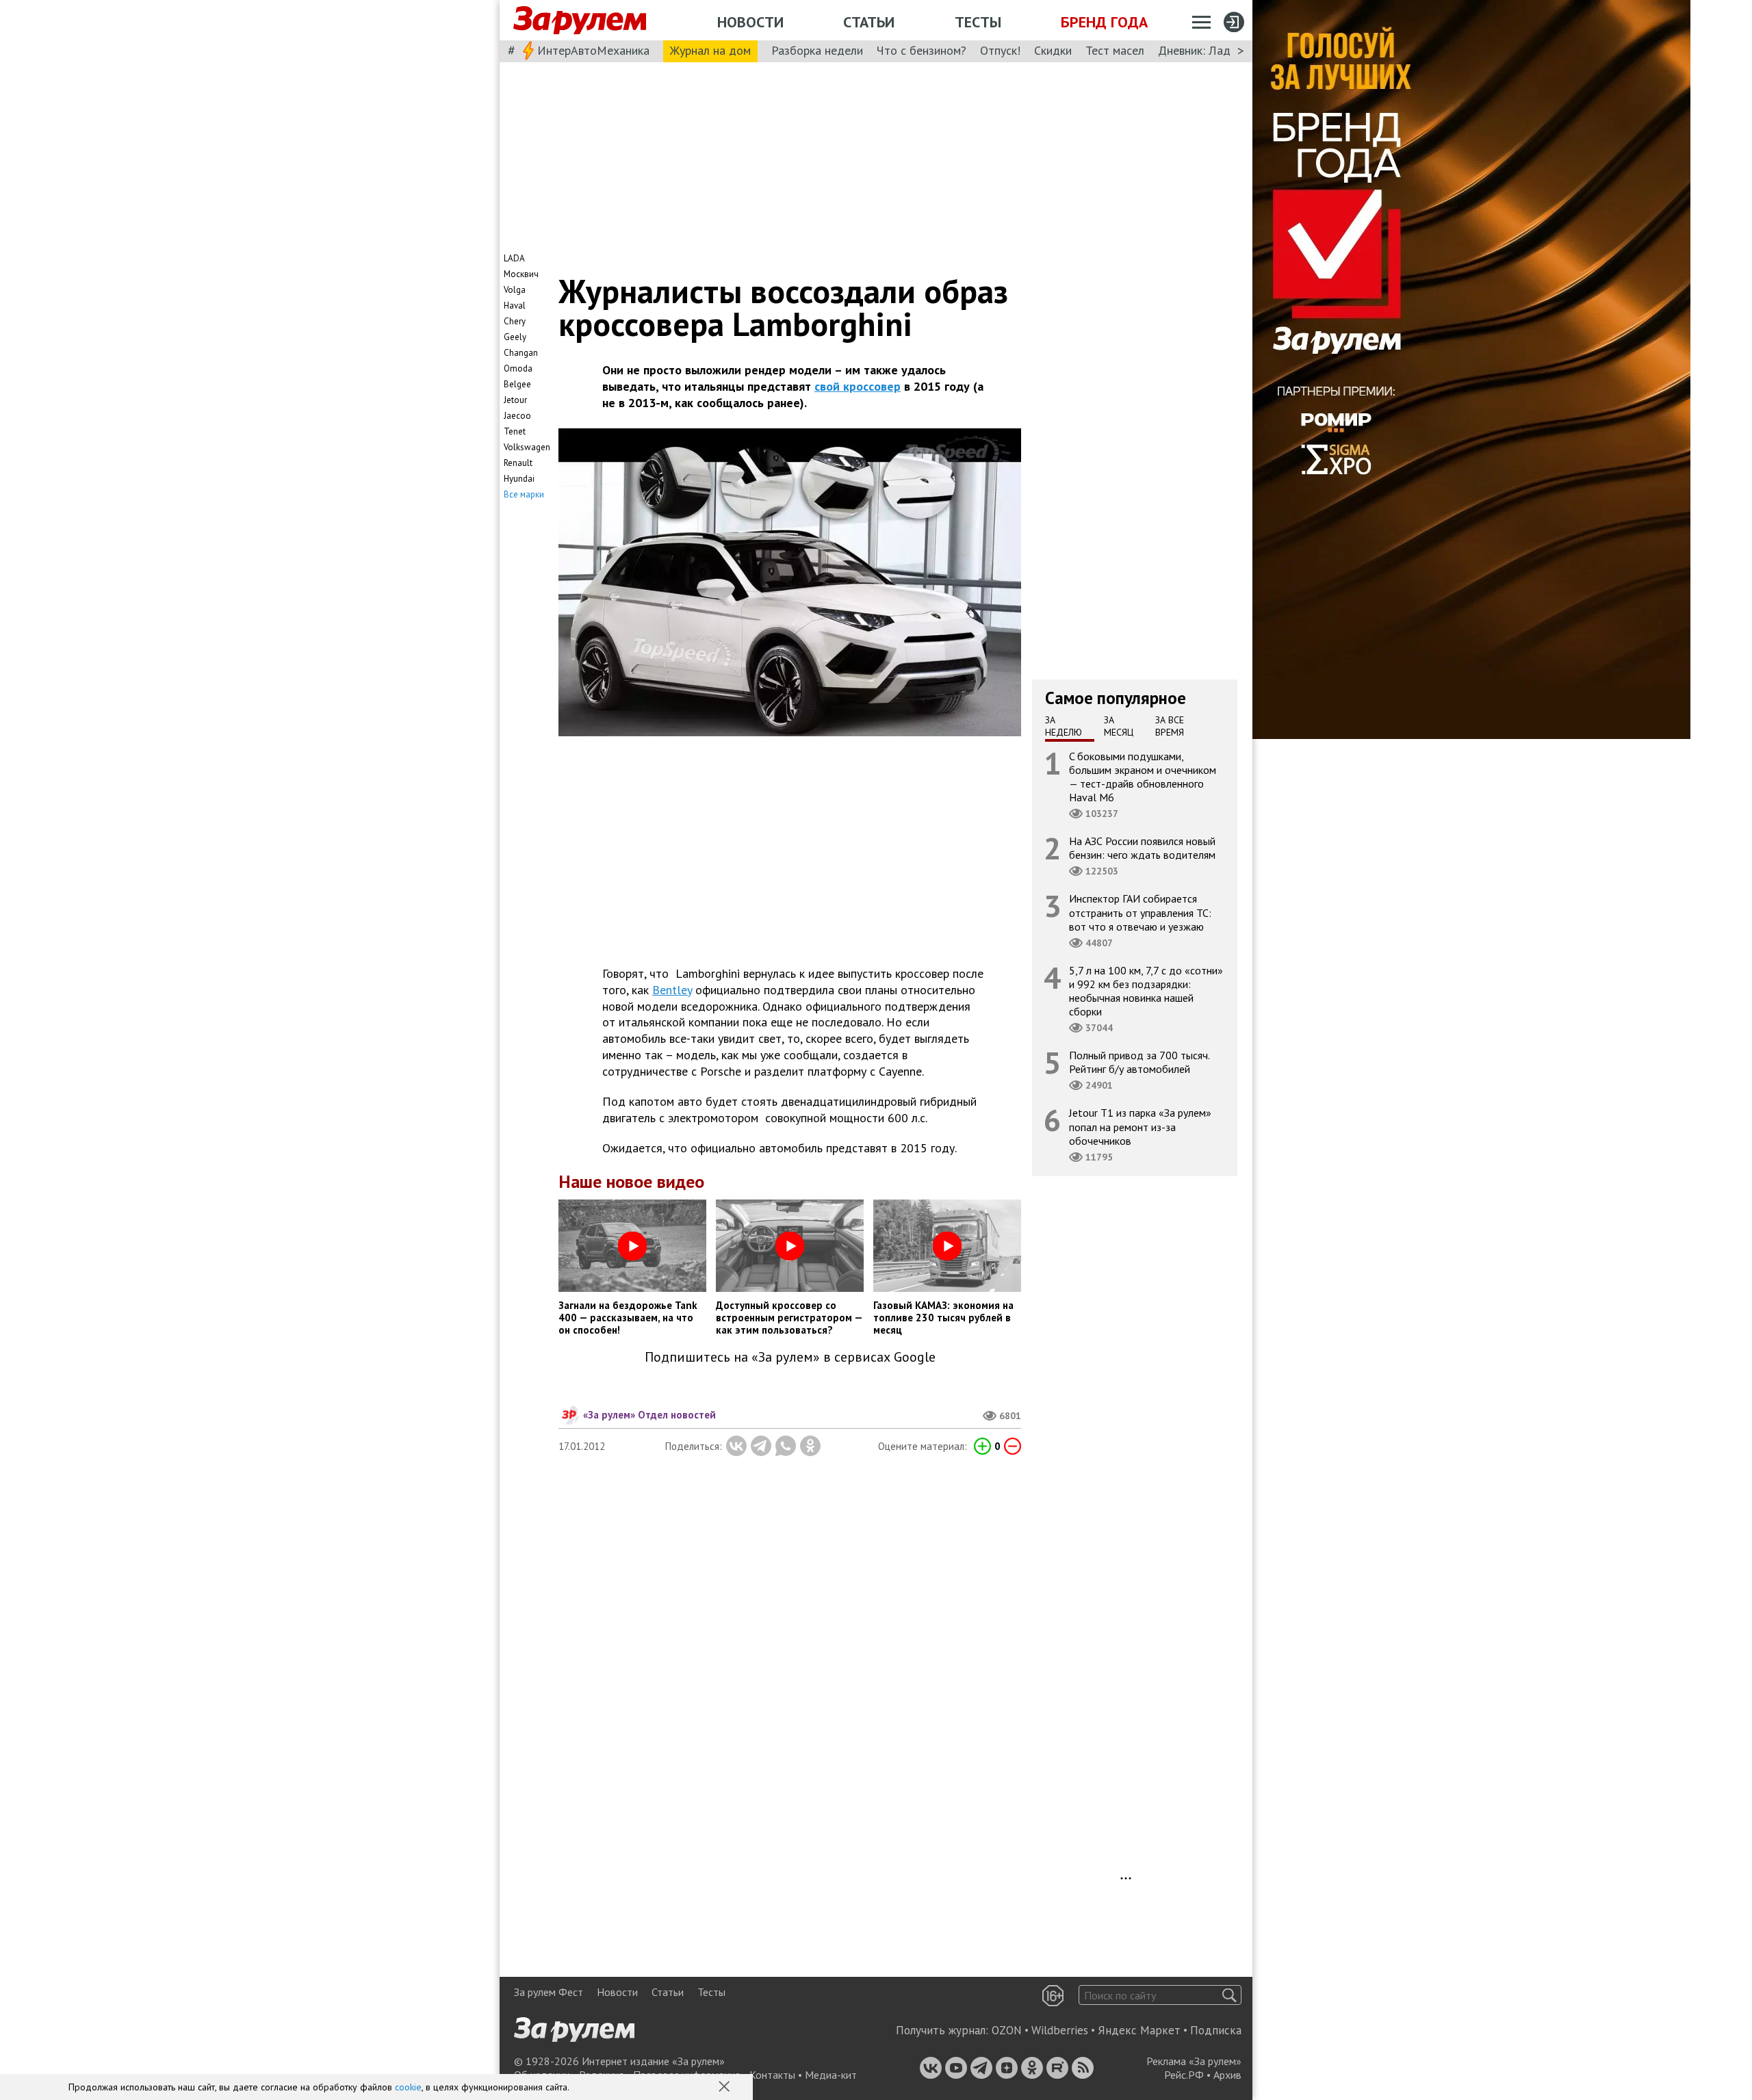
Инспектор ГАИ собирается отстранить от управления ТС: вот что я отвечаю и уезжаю (1140, 912)
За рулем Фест (549, 1992)
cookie (408, 2087)
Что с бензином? (922, 50)
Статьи (869, 22)
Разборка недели (817, 50)
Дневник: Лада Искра (1215, 50)
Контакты (772, 2075)
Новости (750, 22)
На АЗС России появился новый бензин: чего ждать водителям (1142, 848)
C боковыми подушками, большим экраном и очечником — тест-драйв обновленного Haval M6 (1143, 776)
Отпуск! (1000, 50)
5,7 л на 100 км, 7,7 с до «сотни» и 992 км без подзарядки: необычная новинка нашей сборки (1146, 990)
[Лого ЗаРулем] (580, 21)
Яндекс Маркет (1139, 2030)
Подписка (1216, 2030)
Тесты (978, 22)
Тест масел (1115, 50)
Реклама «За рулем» (1194, 2061)
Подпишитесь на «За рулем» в (790, 1357)
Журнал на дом (710, 50)
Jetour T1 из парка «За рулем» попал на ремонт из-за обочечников (1140, 1126)
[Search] (1229, 1995)
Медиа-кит (831, 2075)
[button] (725, 2088)
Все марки (524, 494)
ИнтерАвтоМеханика (593, 50)
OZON (1007, 2030)
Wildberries (1060, 2030)
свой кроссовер (858, 386)
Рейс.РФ (1184, 2075)
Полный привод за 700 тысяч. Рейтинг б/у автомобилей (1139, 1062)
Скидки (1053, 50)
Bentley (672, 990)
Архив (1227, 2075)
